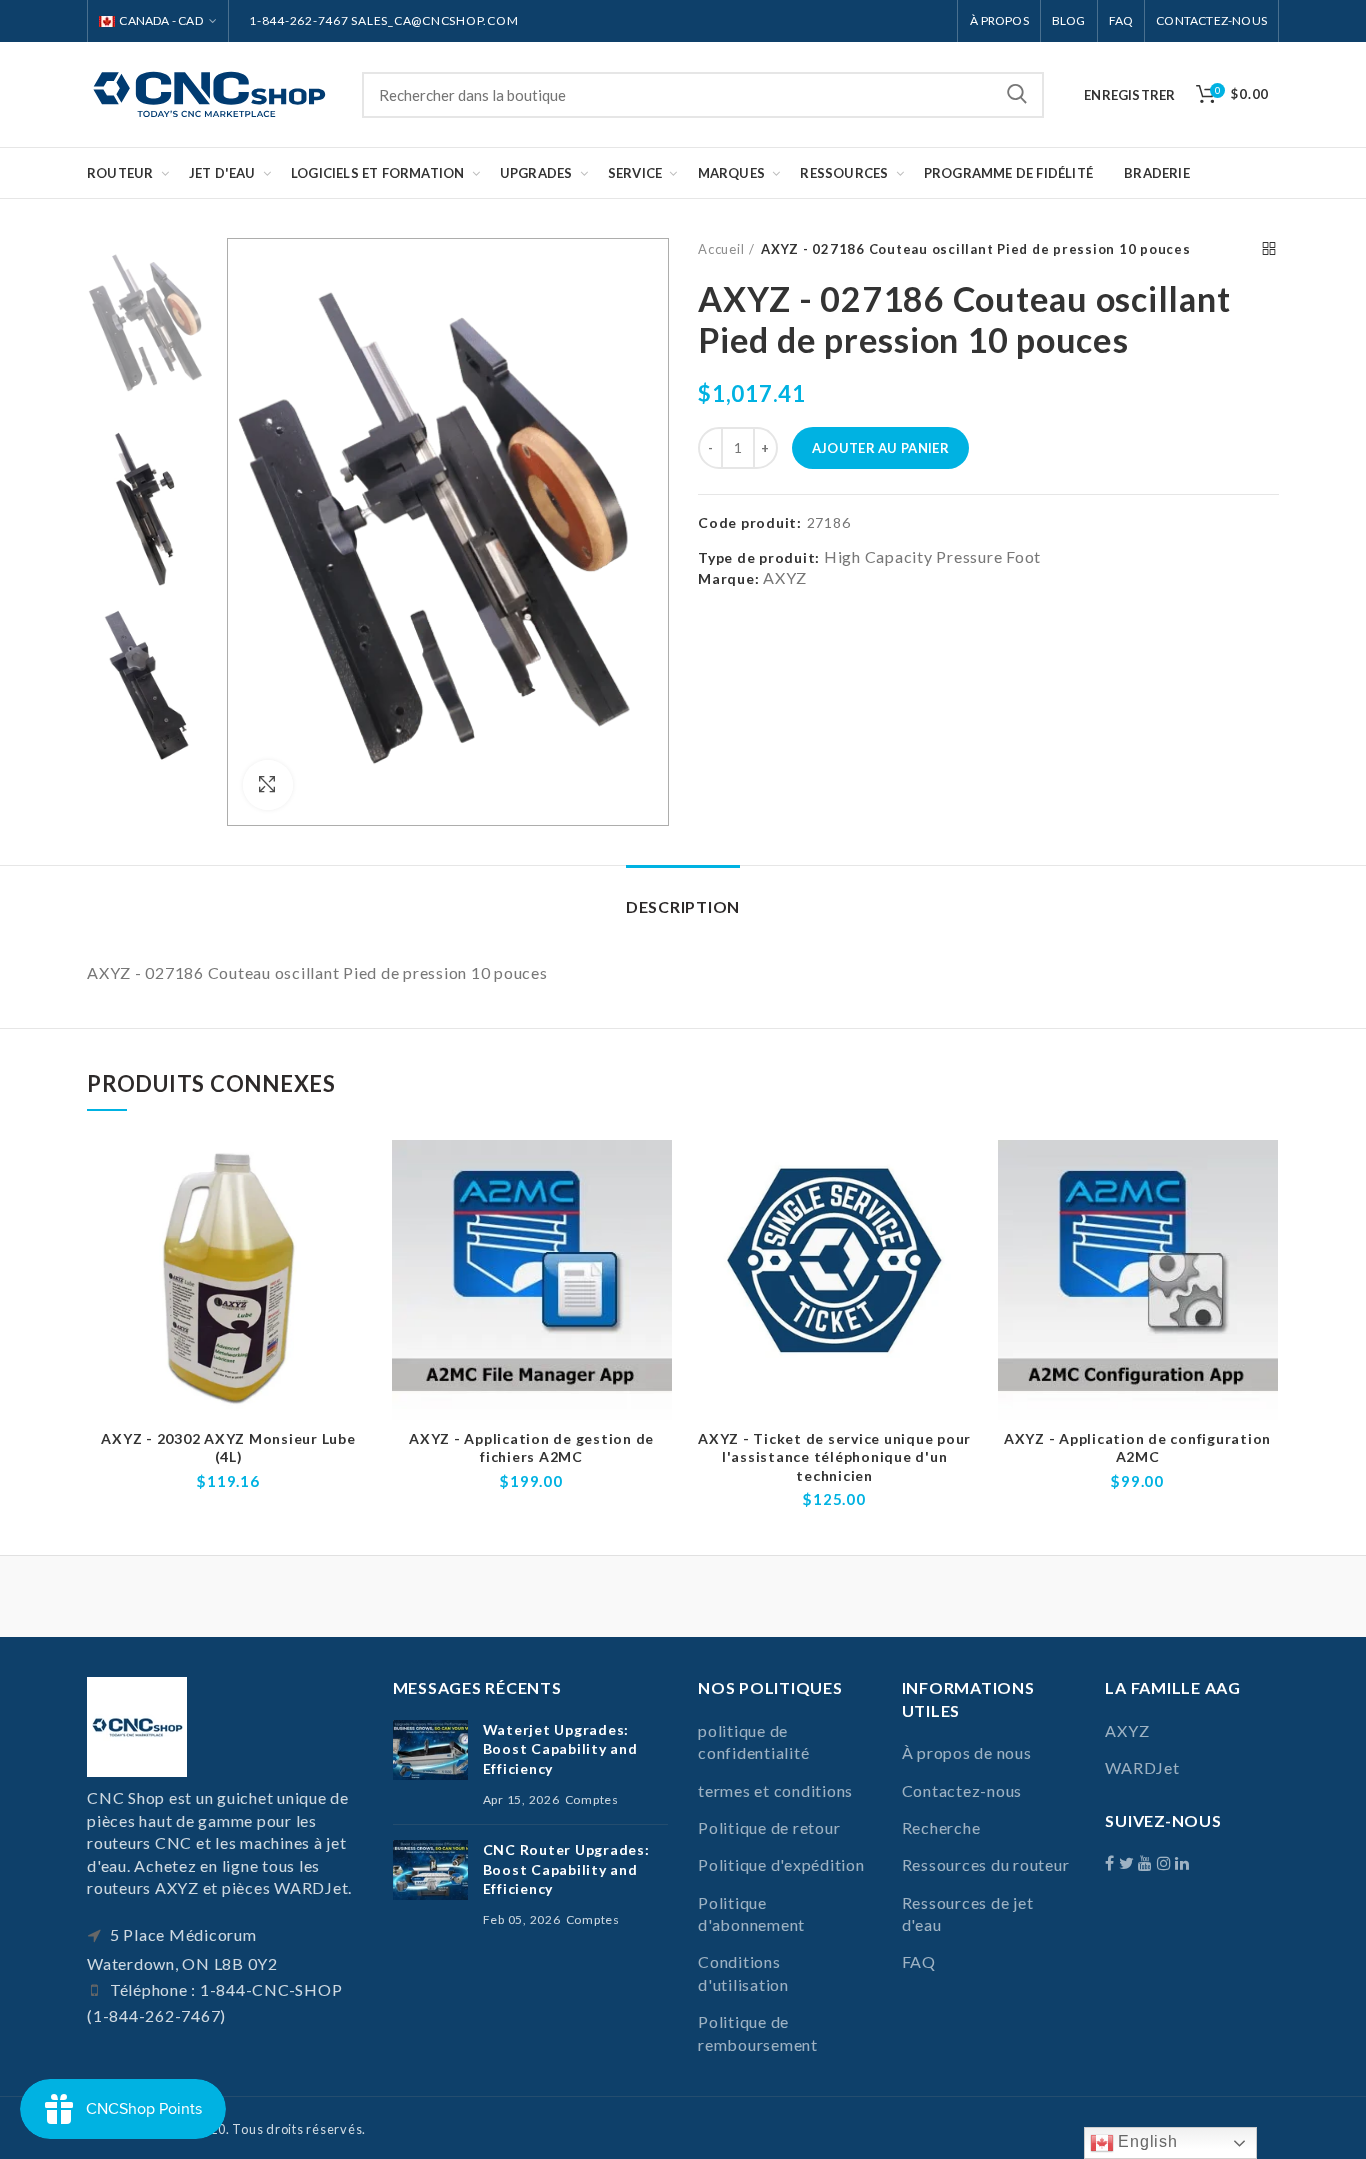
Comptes (592, 1799)
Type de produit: (759, 558)
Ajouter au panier (880, 448)
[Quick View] (355, 1217)
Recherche (1017, 95)
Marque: (728, 578)
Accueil (721, 249)
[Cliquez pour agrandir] (268, 785)
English (1146, 2141)
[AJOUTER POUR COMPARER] (355, 1172)
